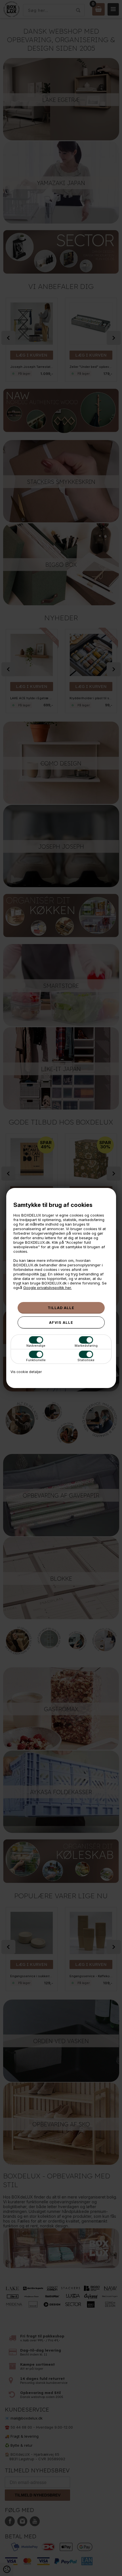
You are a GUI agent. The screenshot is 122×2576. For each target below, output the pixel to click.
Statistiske (86, 1360)
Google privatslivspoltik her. (48, 1288)
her (43, 1274)
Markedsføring (86, 1346)
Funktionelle (36, 1360)
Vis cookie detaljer (26, 1372)
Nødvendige (36, 1346)
